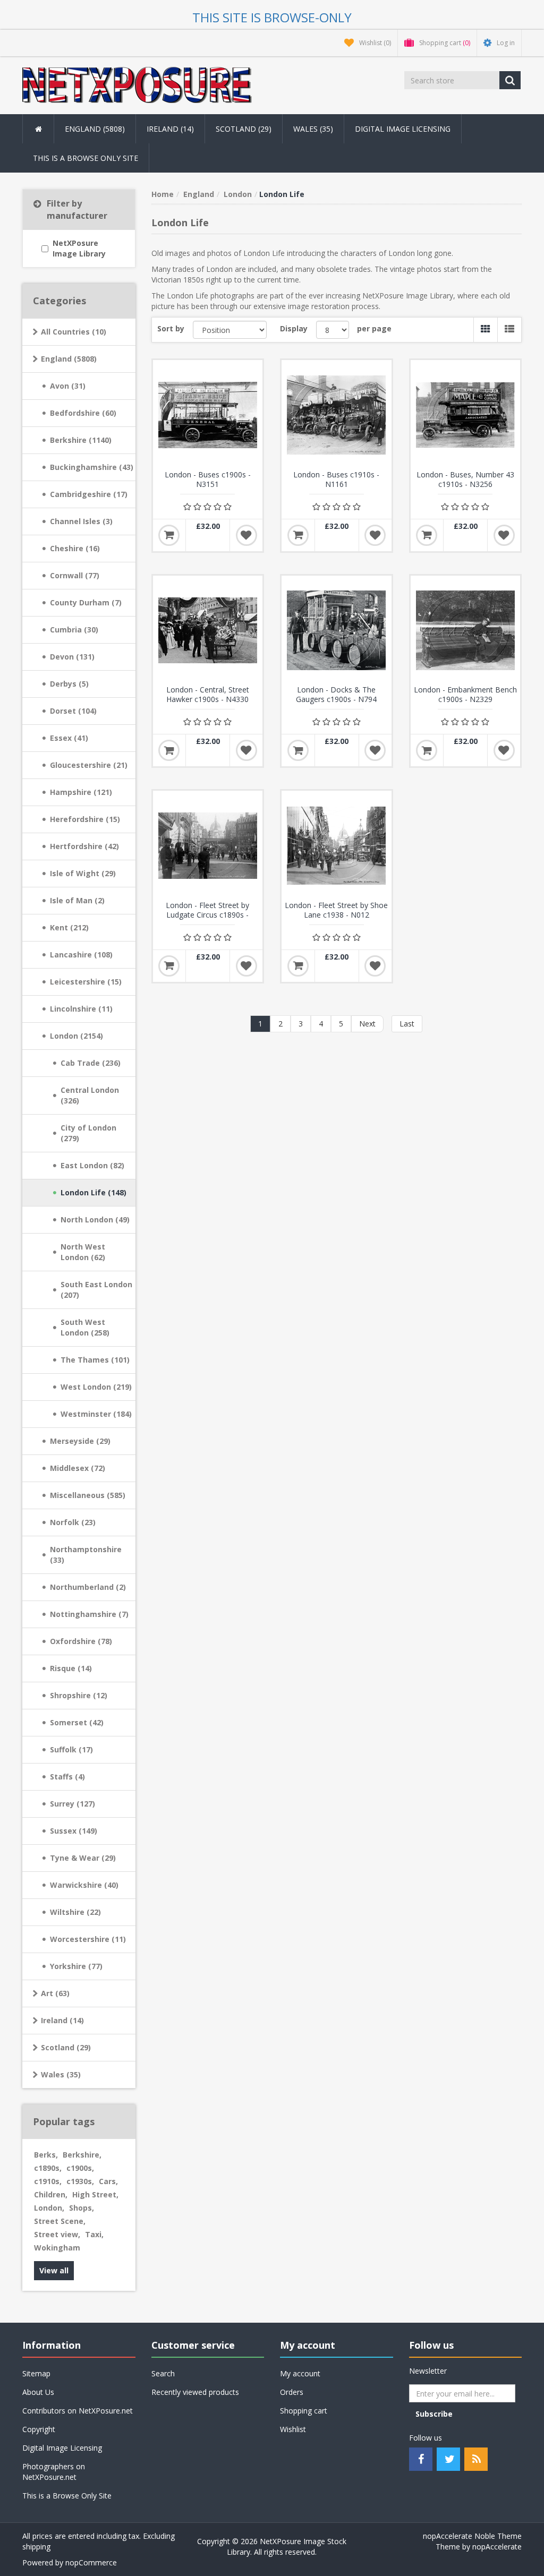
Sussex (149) (74, 1831)
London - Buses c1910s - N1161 (336, 480)
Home (163, 194)
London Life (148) (93, 1192)
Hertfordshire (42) (84, 846)
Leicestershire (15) (86, 982)
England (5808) (69, 359)
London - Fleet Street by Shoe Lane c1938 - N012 (336, 910)
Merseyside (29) (80, 1441)
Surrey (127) (73, 1804)
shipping (36, 2547)
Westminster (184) (96, 1414)
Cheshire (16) (75, 548)
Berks (46, 2155)
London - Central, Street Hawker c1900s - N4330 (208, 695)
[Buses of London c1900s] (208, 415)
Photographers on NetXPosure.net (54, 2472)
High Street (95, 2194)
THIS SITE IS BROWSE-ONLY (272, 17)
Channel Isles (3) (81, 521)
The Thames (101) (95, 1360)
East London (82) (92, 1165)
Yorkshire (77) (76, 1966)
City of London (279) (88, 1133)
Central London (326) (90, 1095)
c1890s (48, 2168)
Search (163, 2373)
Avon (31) (68, 386)
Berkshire (82, 2155)
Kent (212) (69, 927)
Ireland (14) (62, 2020)
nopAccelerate (497, 2547)
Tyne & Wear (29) (83, 1858)
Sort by (171, 328)
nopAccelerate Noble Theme (472, 2536)
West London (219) (96, 1387)
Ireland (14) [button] (170, 129)
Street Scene (60, 2221)
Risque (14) (71, 1668)
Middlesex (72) (78, 1468)
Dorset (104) (73, 711)
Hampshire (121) (81, 792)
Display (294, 328)
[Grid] (485, 330)
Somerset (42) (77, 1722)
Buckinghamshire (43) (92, 467)
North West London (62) (83, 1252)
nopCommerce (91, 2562)
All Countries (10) (74, 332)
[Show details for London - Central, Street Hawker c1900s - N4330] (208, 631)
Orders (292, 2392)
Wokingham (57, 2248)
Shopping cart (304, 2411)
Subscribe (434, 2414)
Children (51, 2194)
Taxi (94, 2234)
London (49, 2208)
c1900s (80, 2168)
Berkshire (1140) (81, 440)
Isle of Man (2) (77, 900)
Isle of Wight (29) (83, 873)
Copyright (39, 2429)
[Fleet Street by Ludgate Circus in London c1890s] (208, 846)
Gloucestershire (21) (89, 765)
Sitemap (36, 2373)
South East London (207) (96, 1290)
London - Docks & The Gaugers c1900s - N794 (336, 695)
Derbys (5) (69, 684)
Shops (82, 2208)
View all (54, 2270)
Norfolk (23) (73, 1522)
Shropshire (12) (79, 1695)
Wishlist (293, 2429)
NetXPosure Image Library (79, 248)
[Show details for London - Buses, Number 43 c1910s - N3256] (466, 415)
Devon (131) (72, 657)
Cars (108, 2181)
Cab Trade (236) (91, 1063)
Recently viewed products (195, 2392)
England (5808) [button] (95, 129)
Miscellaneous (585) (88, 1495)
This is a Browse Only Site (86, 158)
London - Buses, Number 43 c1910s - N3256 (465, 480)
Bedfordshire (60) (83, 413)
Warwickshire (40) (84, 1885)
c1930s (80, 2181)
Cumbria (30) (74, 630)
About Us (38, 2392)
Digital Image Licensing (403, 129)
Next (367, 1024)
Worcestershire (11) (88, 1939)
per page (374, 328)
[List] (509, 330)
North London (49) (95, 1219)
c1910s (48, 2181)
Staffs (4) (67, 1777)
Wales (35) (61, 2074)
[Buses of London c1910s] (337, 415)
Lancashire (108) (81, 955)
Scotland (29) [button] (244, 129)
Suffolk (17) (71, 1749)
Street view (57, 2234)
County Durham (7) (86, 602)
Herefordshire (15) (85, 819)
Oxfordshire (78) (81, 1641)
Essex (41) (69, 738)
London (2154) (76, 1036)
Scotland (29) (66, 2047)
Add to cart (169, 535)
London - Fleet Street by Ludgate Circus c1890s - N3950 (207, 915)
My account (300, 2373)
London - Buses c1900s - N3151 (208, 480)
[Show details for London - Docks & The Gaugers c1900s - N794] (337, 631)
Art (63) (55, 1993)
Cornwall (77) (75, 575)
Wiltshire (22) (75, 1912)
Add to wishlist (246, 535)
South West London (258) (85, 1327)
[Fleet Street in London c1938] (337, 846)
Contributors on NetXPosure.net (78, 2411)
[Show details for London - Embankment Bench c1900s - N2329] (466, 631)
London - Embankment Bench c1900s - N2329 (465, 695)
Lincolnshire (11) (81, 1009)
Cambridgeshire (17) (89, 494)
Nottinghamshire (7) (89, 1614)
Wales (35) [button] (313, 129)
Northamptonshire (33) (86, 1555)
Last (407, 1024)
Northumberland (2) (88, 1587)
